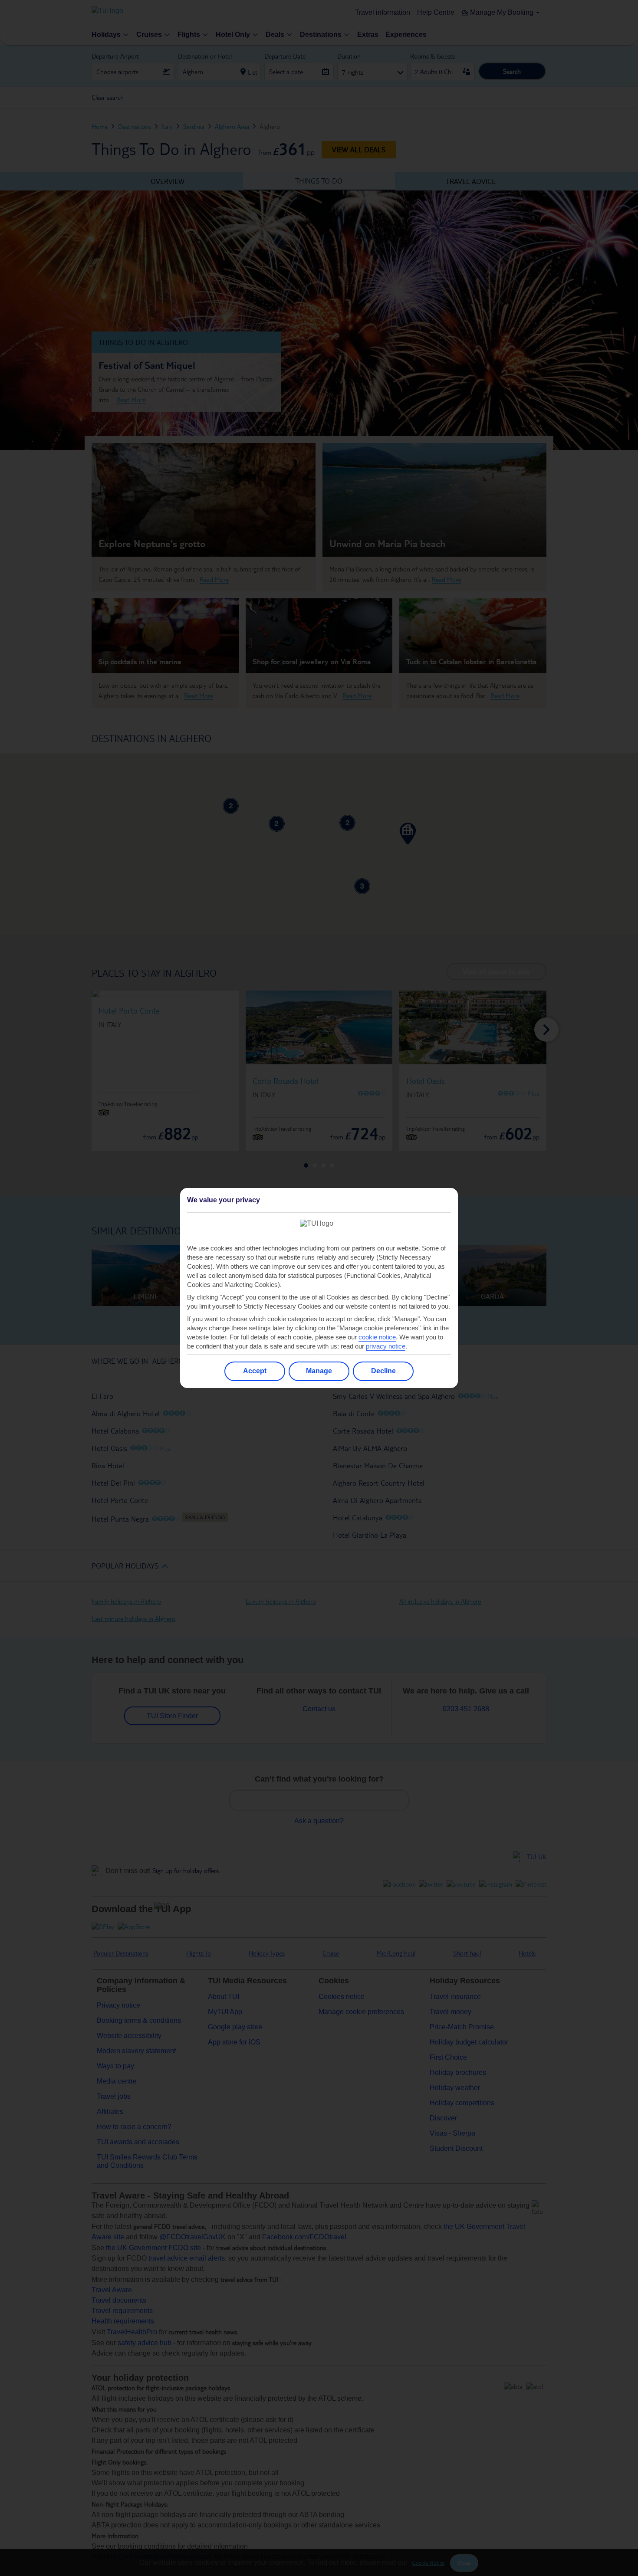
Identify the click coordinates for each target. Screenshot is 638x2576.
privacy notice (386, 1346)
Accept (255, 1371)
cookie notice (377, 1337)
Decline (383, 1371)
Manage (319, 1371)
